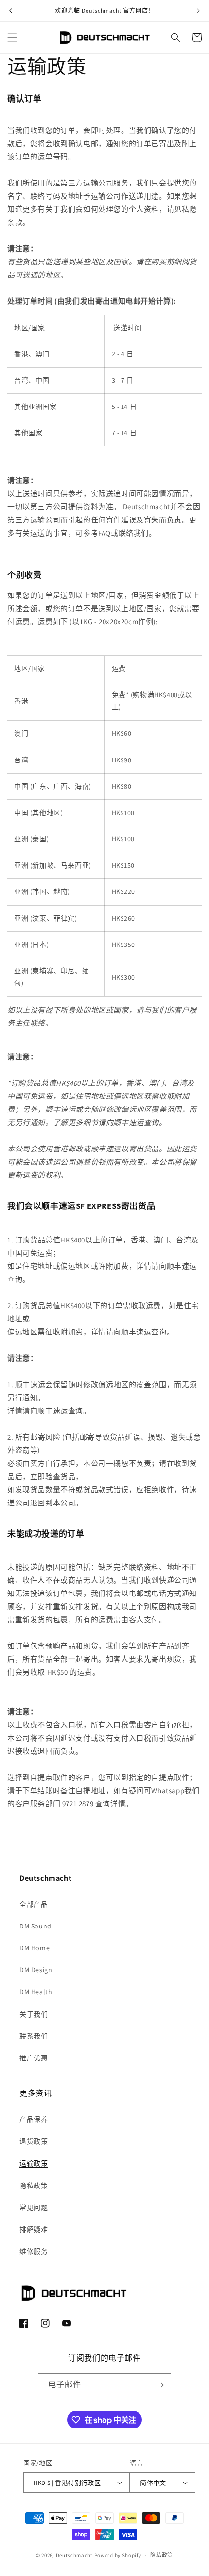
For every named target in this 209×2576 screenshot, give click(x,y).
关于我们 (34, 2014)
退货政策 (34, 2141)
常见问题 (34, 2207)
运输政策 (34, 2163)
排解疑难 (34, 2229)
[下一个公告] (198, 11)
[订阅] (160, 2385)
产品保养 (34, 2119)
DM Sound (35, 1926)
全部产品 (34, 1904)
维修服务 (34, 2251)
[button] (12, 37)
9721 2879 (79, 1804)
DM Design (36, 1970)
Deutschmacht (74, 2555)
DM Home (35, 1948)
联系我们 (34, 2036)
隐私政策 (34, 2186)
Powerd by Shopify (118, 2555)
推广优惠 (34, 2058)
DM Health (36, 1992)
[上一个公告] (11, 11)
